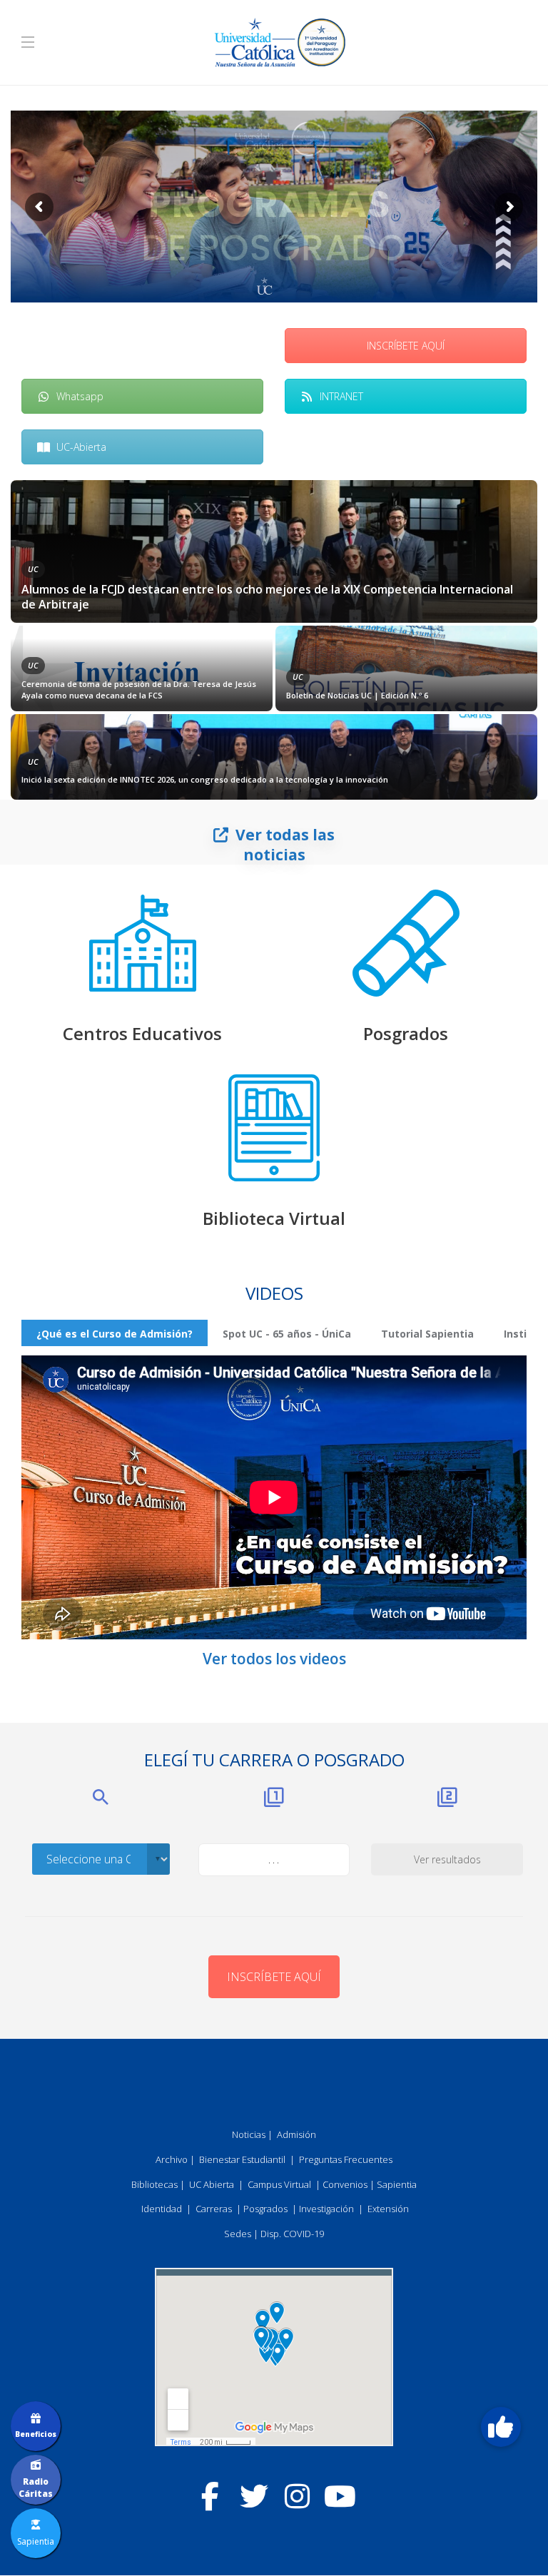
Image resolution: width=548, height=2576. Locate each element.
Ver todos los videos (274, 1659)
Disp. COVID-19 (292, 2234)
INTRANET (341, 396)
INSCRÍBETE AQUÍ (406, 346)
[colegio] (143, 943)
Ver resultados (447, 1859)
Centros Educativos (142, 1033)
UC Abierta (212, 2184)
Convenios (345, 2184)
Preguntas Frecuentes (346, 2159)
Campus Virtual (279, 2184)
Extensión (388, 2209)
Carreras (214, 2209)
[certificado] (406, 943)
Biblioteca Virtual (274, 1218)
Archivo (172, 2159)
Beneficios (36, 2434)
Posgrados (406, 1033)
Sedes (238, 2234)
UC (33, 569)
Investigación (326, 2209)
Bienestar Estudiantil (242, 2159)
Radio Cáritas (36, 2488)
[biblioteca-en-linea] (274, 1128)
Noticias (249, 2134)
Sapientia (397, 2184)
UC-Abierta (81, 447)
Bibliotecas (154, 2184)
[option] (274, 640)
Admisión (296, 2134)
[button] (501, 2427)
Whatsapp (80, 396)
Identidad (162, 2209)
